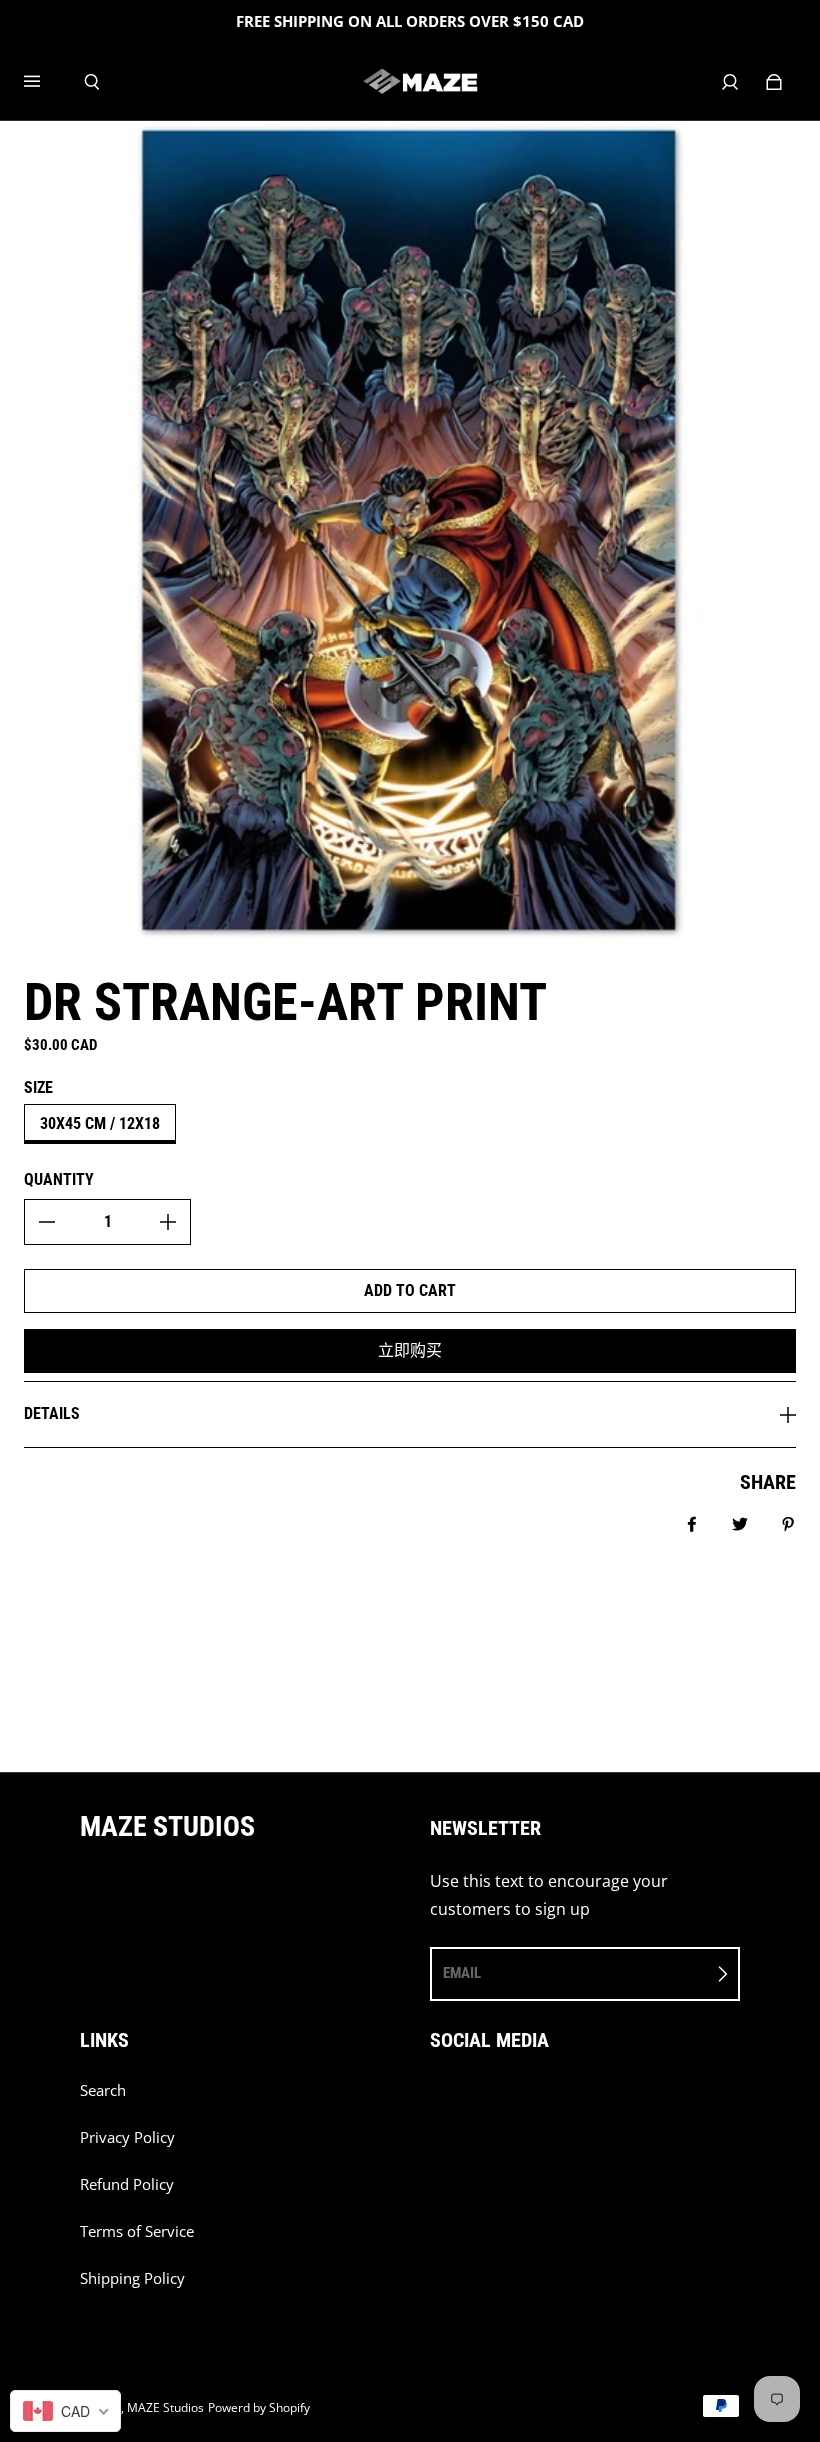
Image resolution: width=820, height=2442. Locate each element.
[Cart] (774, 82)
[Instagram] (480, 2101)
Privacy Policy (127, 2137)
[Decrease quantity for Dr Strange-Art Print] (47, 1222)
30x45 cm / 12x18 (100, 1123)
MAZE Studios (165, 2407)
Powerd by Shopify (259, 2407)
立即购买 (410, 1350)
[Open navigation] (46, 82)
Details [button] (52, 1413)
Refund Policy (127, 2184)
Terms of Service (137, 2231)
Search (103, 2090)
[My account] (730, 82)
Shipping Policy (132, 2278)
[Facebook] (436, 2101)
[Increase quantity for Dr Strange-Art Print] (168, 1222)
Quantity (59, 1179)
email (462, 1973)
